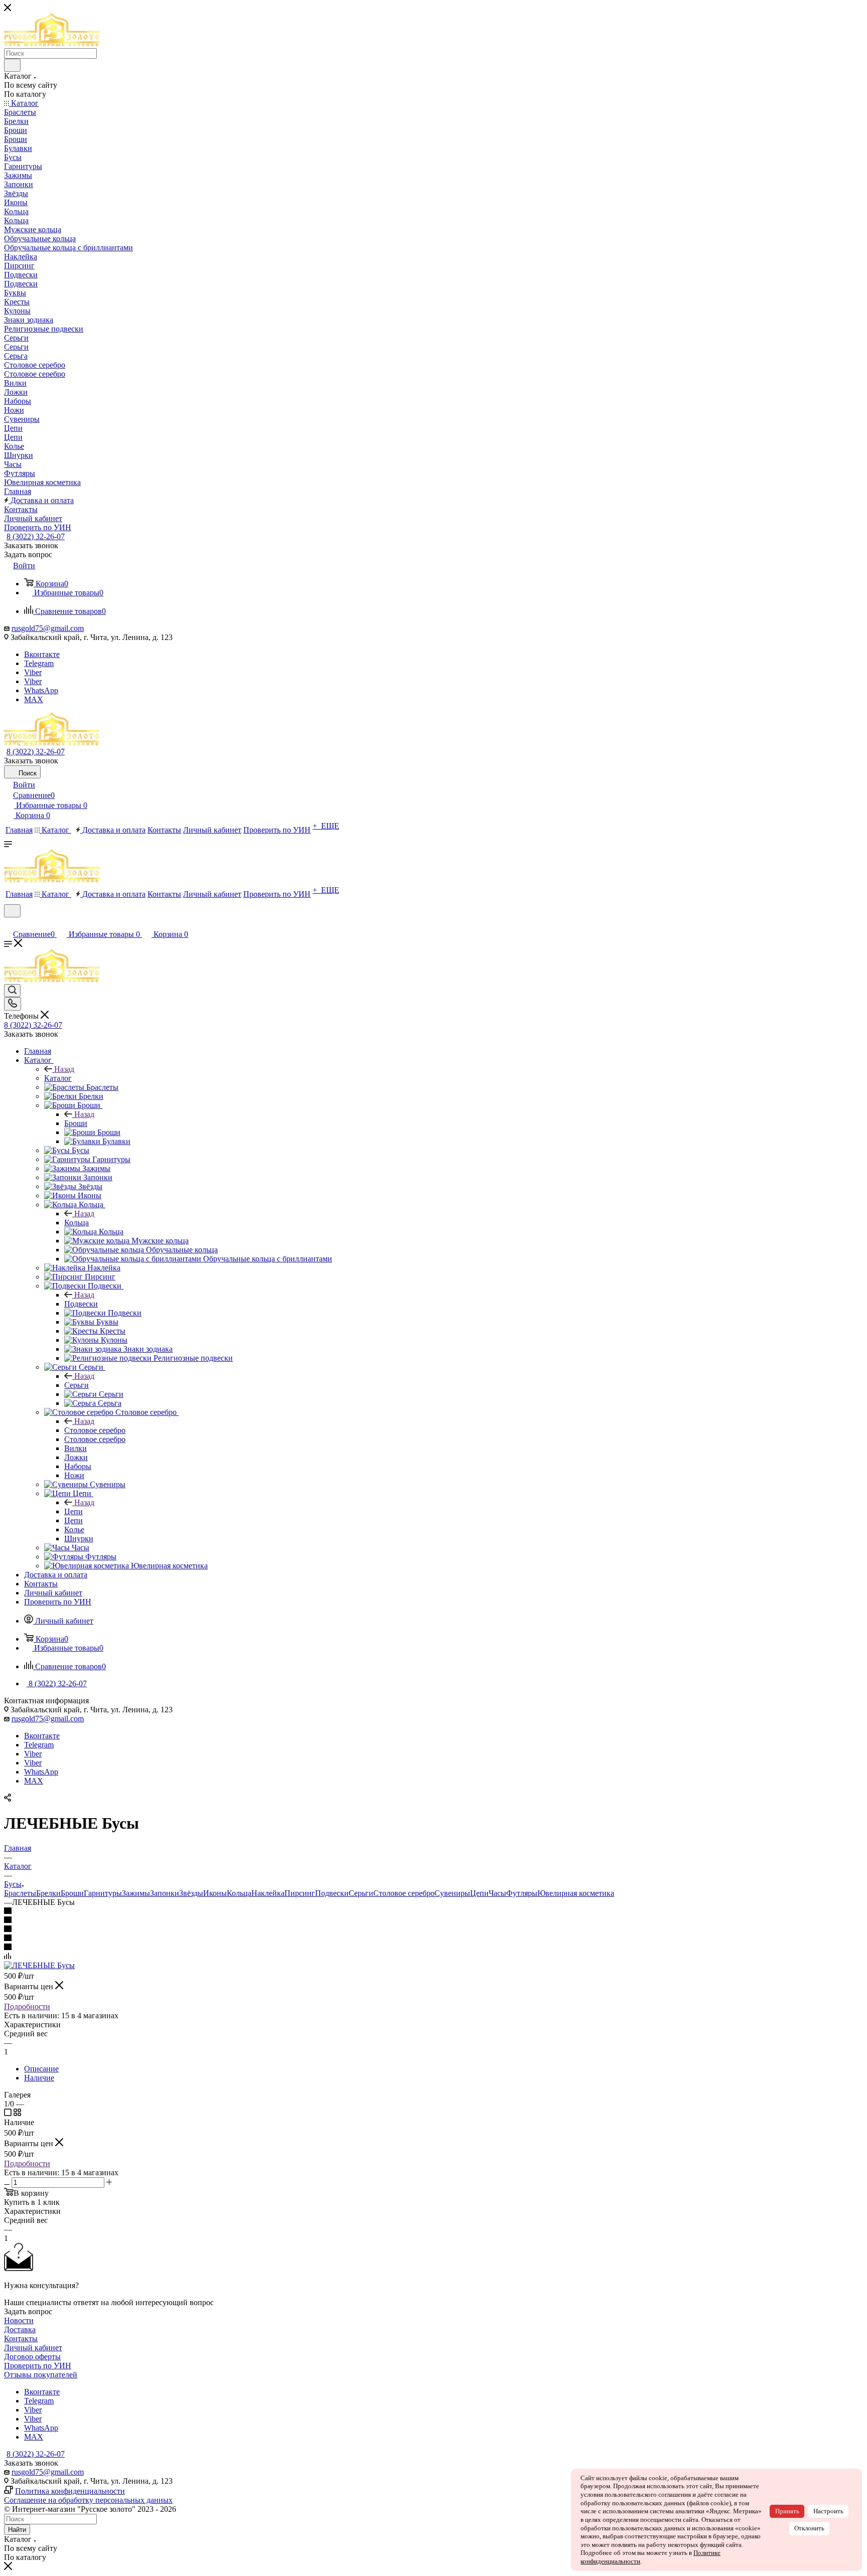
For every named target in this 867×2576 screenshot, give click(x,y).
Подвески (81, 1304)
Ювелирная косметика (576, 1893)
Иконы (215, 1893)
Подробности (27, 2006)
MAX (34, 699)
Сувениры (452, 1893)
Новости (19, 2320)
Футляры (522, 1893)
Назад (64, 1069)
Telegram (39, 663)
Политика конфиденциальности (70, 2491)
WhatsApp (41, 690)
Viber (33, 672)
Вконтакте (42, 654)
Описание (41, 2069)
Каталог (58, 1078)
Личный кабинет (33, 2348)
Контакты (21, 2339)
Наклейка (268, 1893)
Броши (76, 1123)
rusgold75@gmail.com (48, 628)
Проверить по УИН (38, 2366)
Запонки (165, 1893)
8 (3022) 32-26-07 (36, 536)
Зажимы (136, 1893)
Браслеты (20, 1893)
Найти (17, 2530)
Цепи (74, 1511)
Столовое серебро (95, 1430)
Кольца (77, 1223)
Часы (497, 1893)
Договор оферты (32, 2357)
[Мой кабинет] (9, 924)
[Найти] (12, 65)
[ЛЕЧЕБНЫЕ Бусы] (39, 1965)
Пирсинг (300, 1893)
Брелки (48, 1893)
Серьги (77, 1385)
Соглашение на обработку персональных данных (88, 2500)
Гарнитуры (103, 1893)
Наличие (39, 2078)
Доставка (20, 2329)
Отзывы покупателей (41, 2375)
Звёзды (191, 1893)
